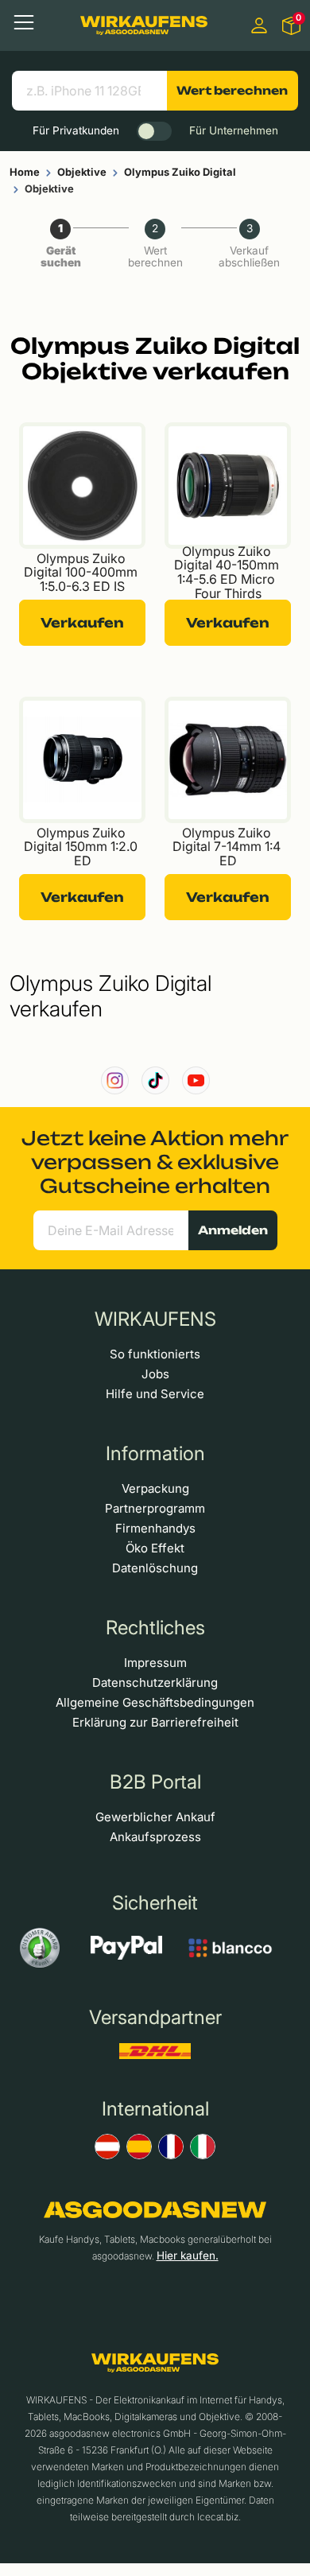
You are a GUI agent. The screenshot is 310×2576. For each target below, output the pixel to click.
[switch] (154, 131)
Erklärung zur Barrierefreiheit (155, 1722)
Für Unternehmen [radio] (234, 130)
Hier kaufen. (188, 2255)
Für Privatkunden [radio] (76, 130)
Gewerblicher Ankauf (155, 1817)
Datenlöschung (155, 1568)
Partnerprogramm (155, 1508)
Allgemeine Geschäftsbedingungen (155, 1702)
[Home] (144, 25)
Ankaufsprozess (155, 1837)
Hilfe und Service (155, 1394)
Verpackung (155, 1488)
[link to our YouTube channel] (196, 1080)
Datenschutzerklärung (155, 1682)
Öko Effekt (155, 1548)
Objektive (82, 172)
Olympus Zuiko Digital (180, 172)
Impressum (155, 1663)
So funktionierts (155, 1354)
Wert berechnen (232, 90)
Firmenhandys (155, 1528)
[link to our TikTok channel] (155, 1080)
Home (25, 172)
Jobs (155, 1374)
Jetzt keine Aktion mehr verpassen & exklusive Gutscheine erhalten (155, 1162)
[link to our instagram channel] (115, 1080)
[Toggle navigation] (24, 22)
